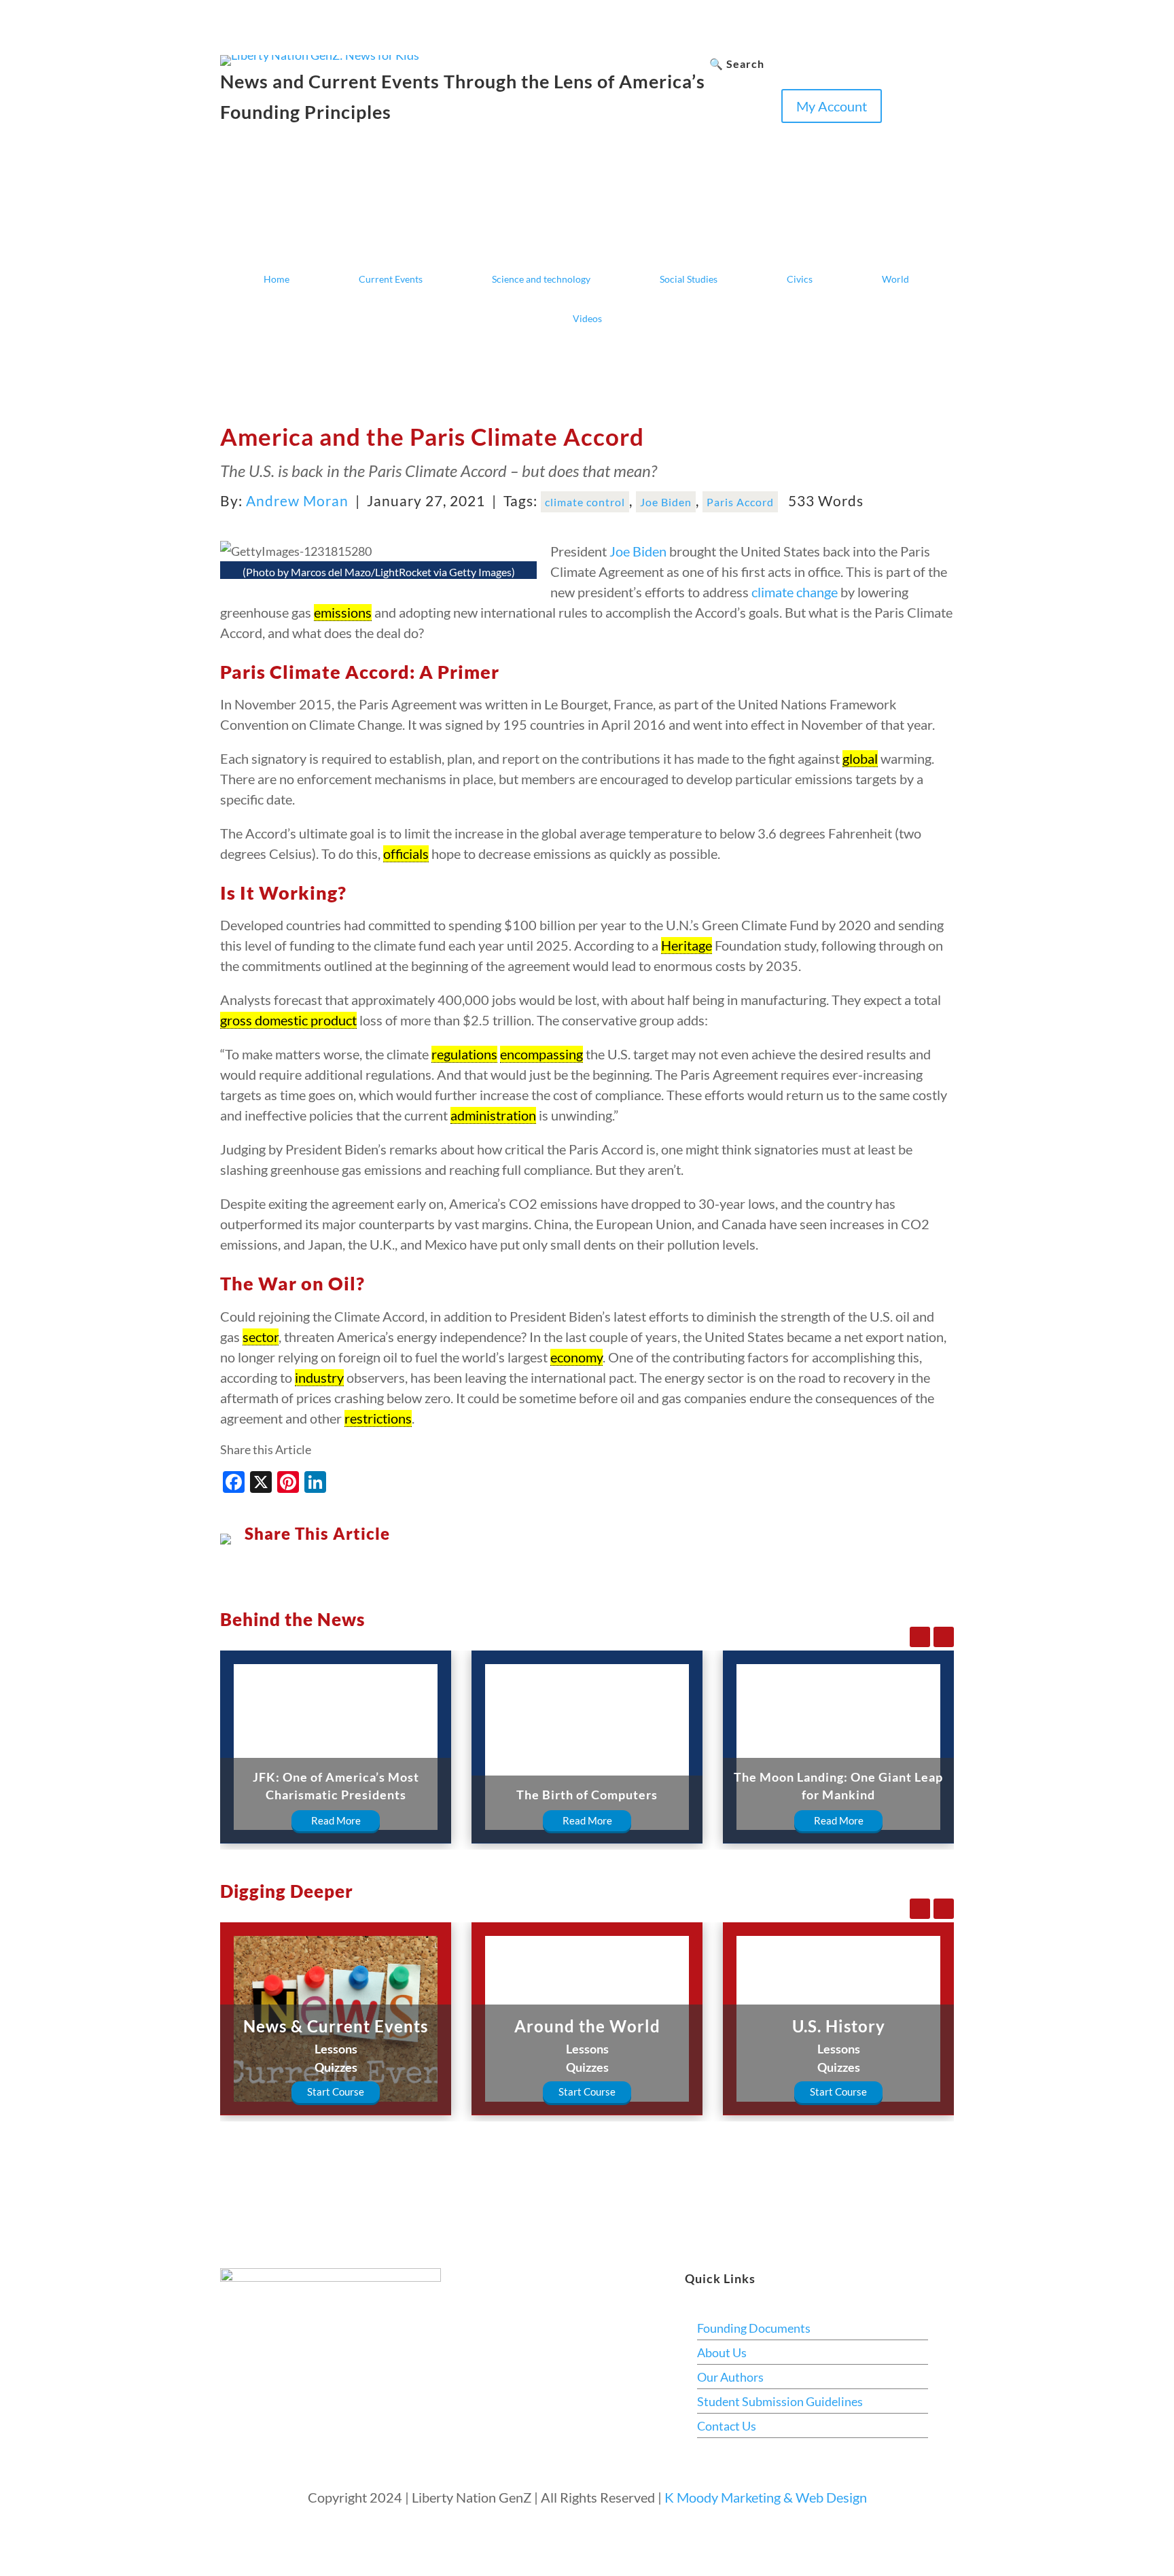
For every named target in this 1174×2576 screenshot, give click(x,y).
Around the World (587, 2026)
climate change (795, 592)
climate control (585, 502)
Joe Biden (666, 502)
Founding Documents (754, 2328)
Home (277, 279)
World (895, 279)
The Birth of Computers (587, 1795)
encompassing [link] (541, 1054)
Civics (800, 279)
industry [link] (319, 1377)
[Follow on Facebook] (720, 134)
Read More (336, 1820)
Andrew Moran (297, 500)
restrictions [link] (378, 1418)
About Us (722, 2352)
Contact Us (727, 2426)
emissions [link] (343, 612)
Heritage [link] (687, 945)
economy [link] (576, 1357)
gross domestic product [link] (288, 1020)
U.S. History (839, 2026)
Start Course (336, 2092)
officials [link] (406, 853)
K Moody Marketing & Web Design (766, 2497)
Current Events (391, 279)
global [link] (860, 758)
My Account (832, 106)
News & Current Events (336, 2026)
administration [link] (493, 1115)
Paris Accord (740, 502)
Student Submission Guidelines (780, 2401)
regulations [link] (464, 1054)
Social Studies (689, 279)
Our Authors (730, 2377)
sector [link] (261, 1337)
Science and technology (541, 279)
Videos (587, 318)
